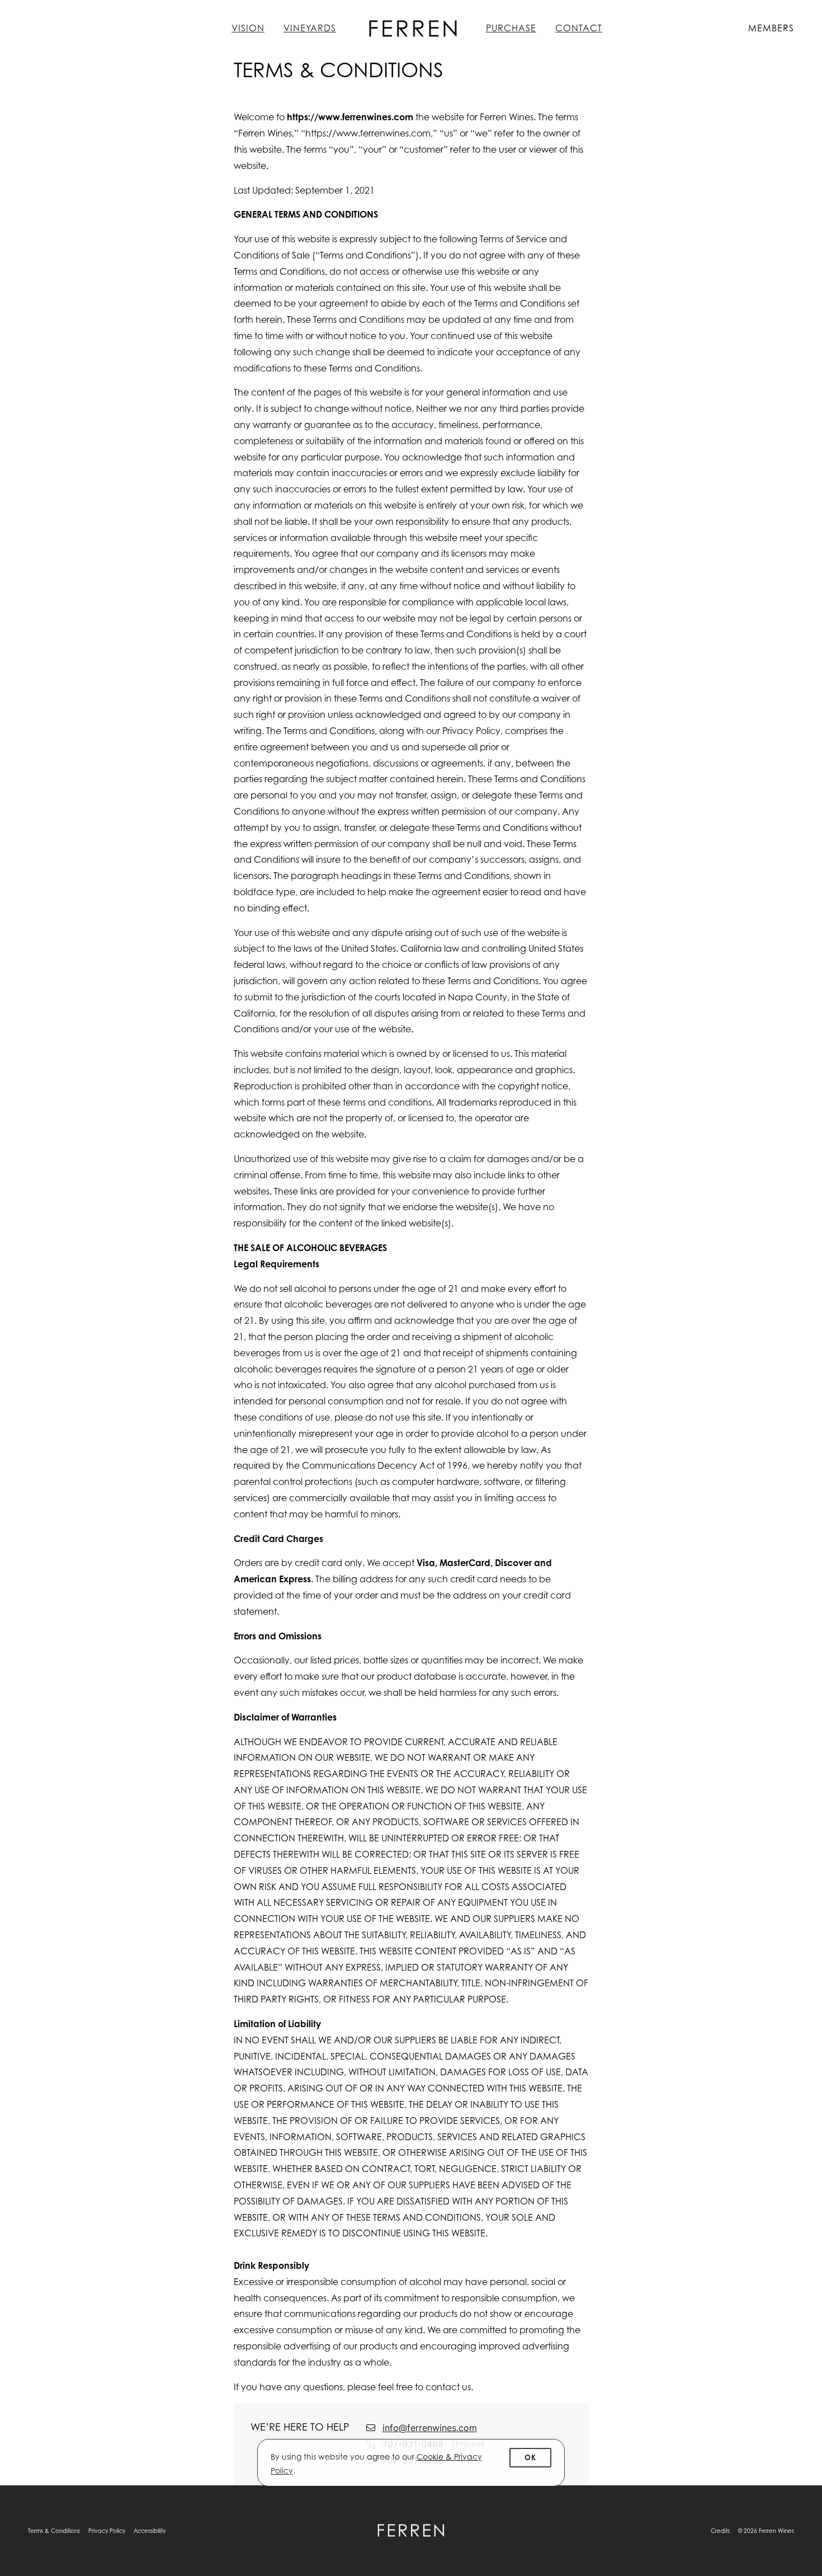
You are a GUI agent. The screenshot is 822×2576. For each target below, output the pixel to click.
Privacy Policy (107, 2531)
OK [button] (530, 2457)
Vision (248, 28)
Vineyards (310, 28)
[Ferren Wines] (411, 2531)
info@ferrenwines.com (430, 2428)
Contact (579, 28)
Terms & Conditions (54, 2531)
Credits (720, 2531)
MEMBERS (771, 28)
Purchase (511, 28)
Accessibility (150, 2531)
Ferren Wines (411, 28)
